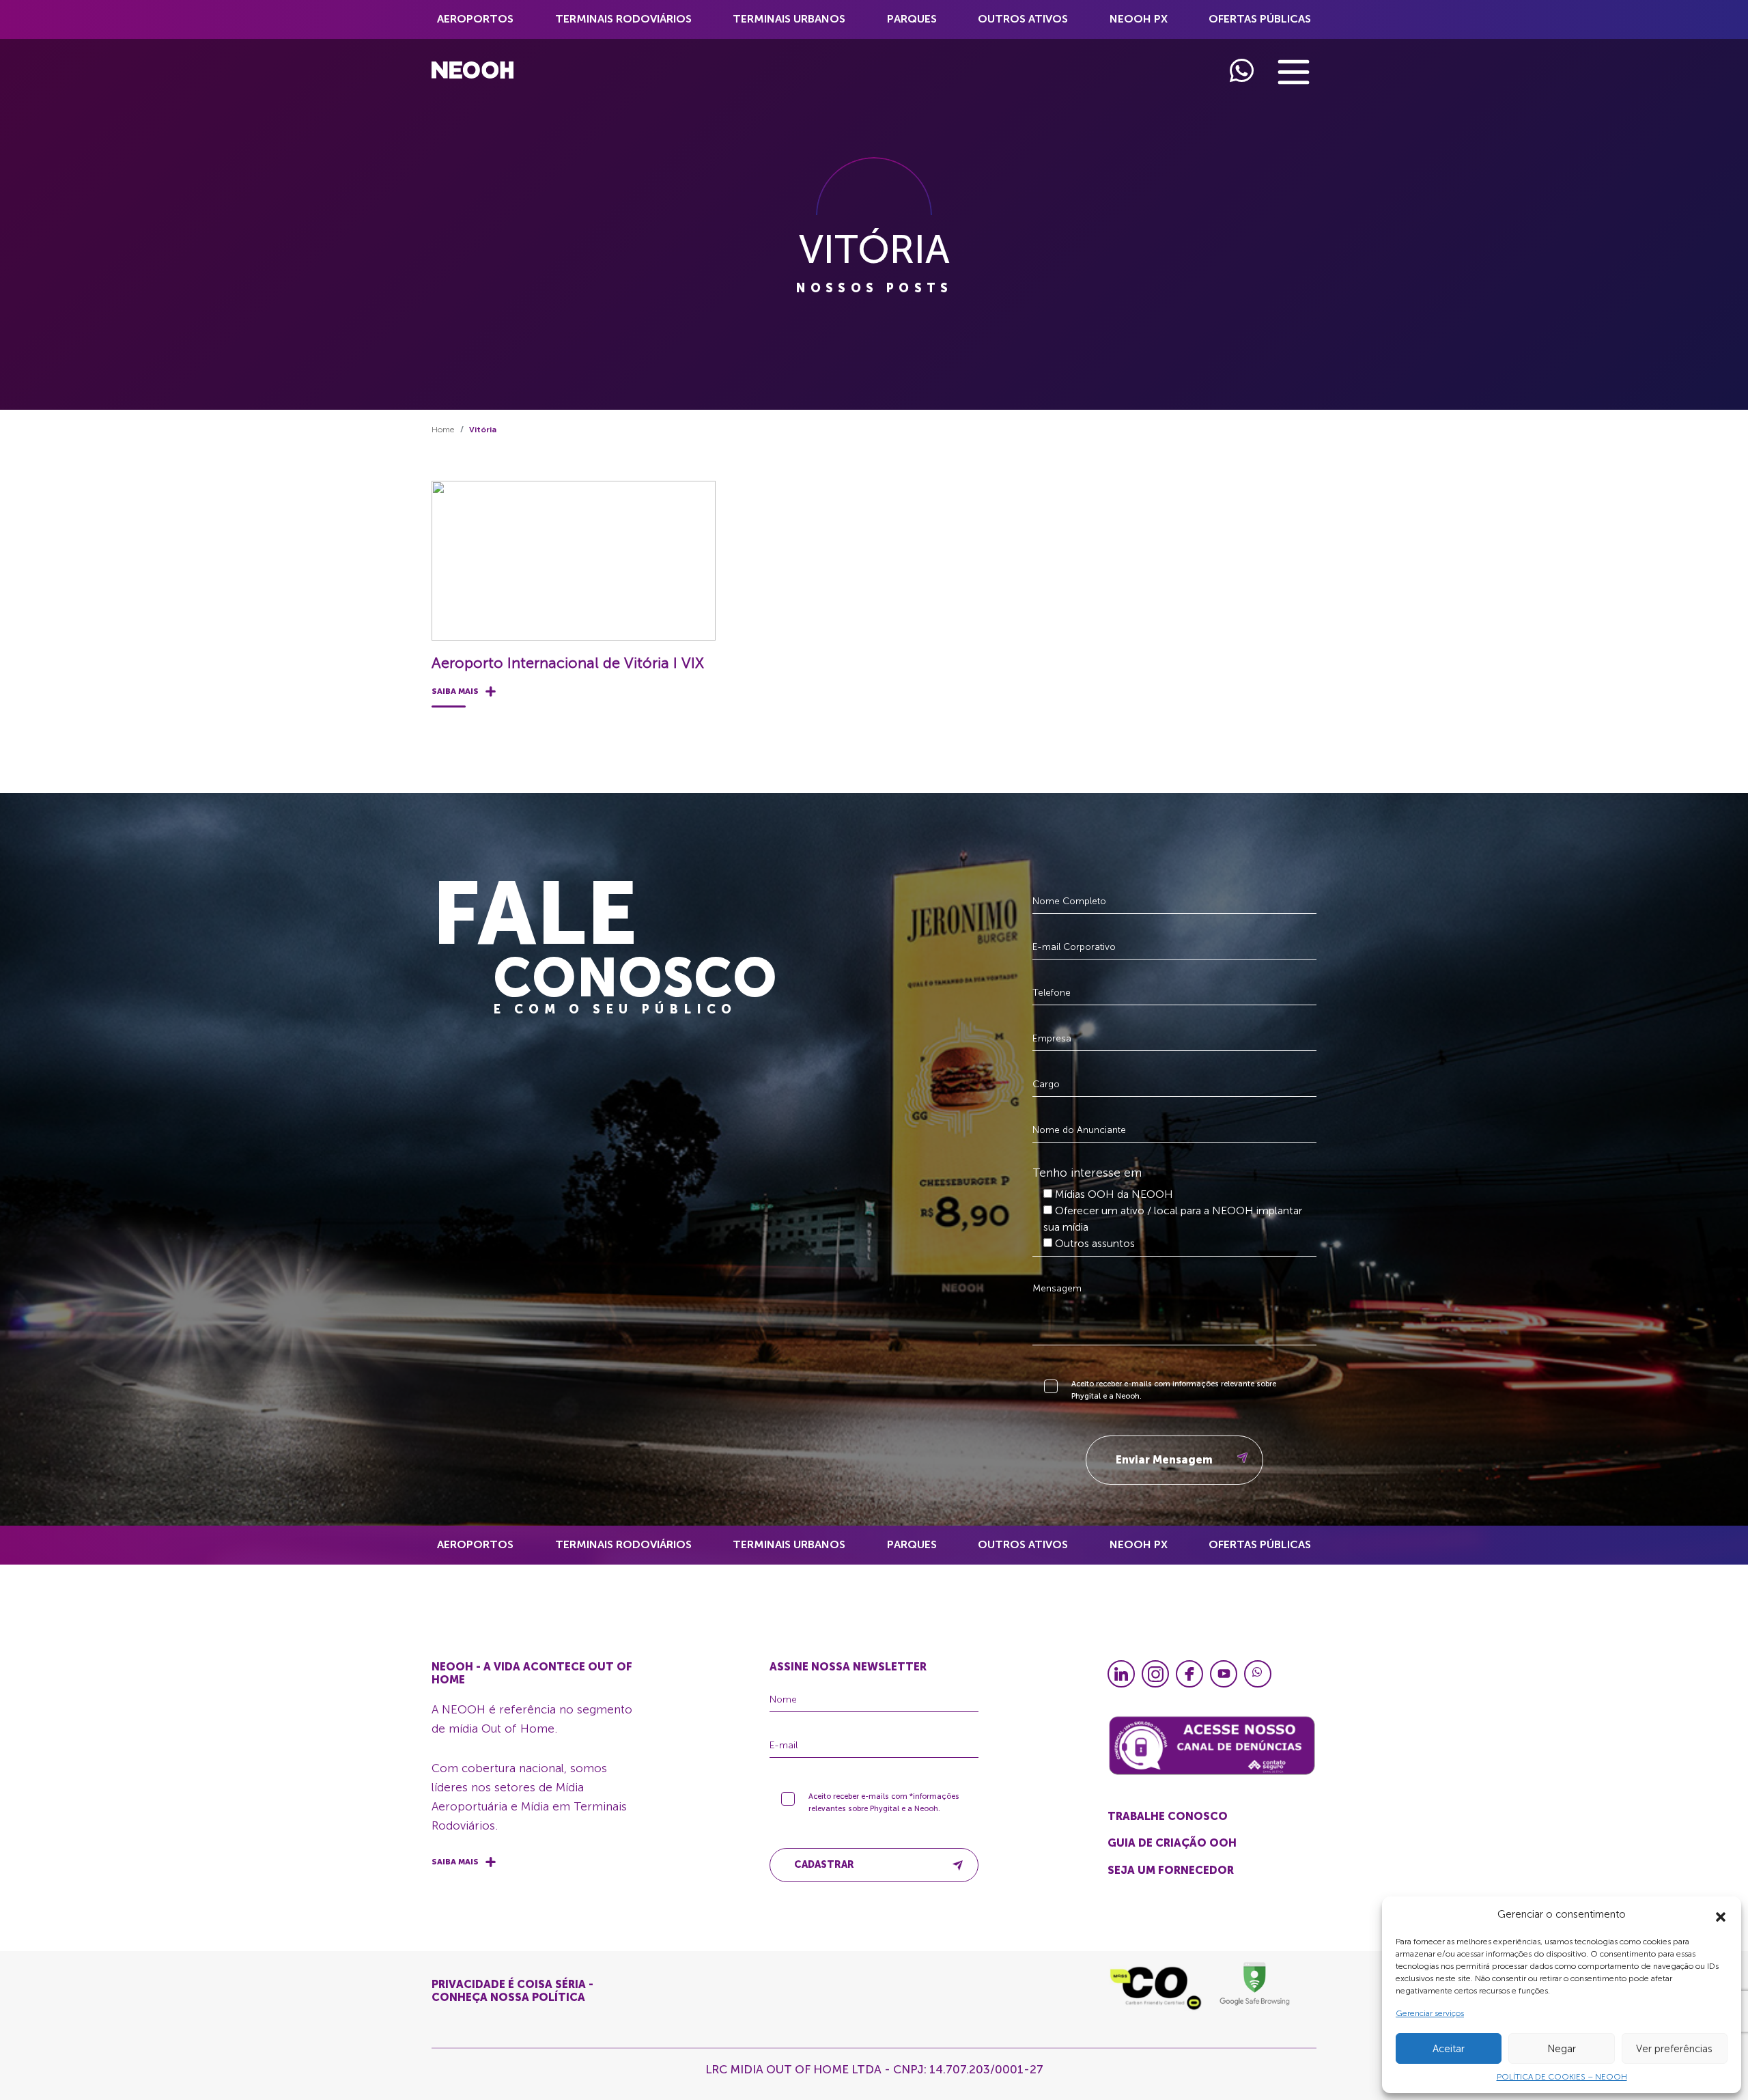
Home (443, 430)
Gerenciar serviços (1430, 2013)
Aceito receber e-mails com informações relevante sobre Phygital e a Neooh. (1174, 1390)
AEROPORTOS (475, 19)
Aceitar (1449, 2049)
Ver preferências (1674, 2049)
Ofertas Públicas (1260, 19)
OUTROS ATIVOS (1023, 19)
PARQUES (912, 19)
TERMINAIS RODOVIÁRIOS (623, 19)
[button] (1721, 1914)
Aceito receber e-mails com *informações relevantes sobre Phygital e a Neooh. (884, 1803)
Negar (1562, 2049)
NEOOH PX (1139, 19)
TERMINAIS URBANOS (789, 19)
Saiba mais (455, 691)
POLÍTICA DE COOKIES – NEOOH (1562, 2077)
